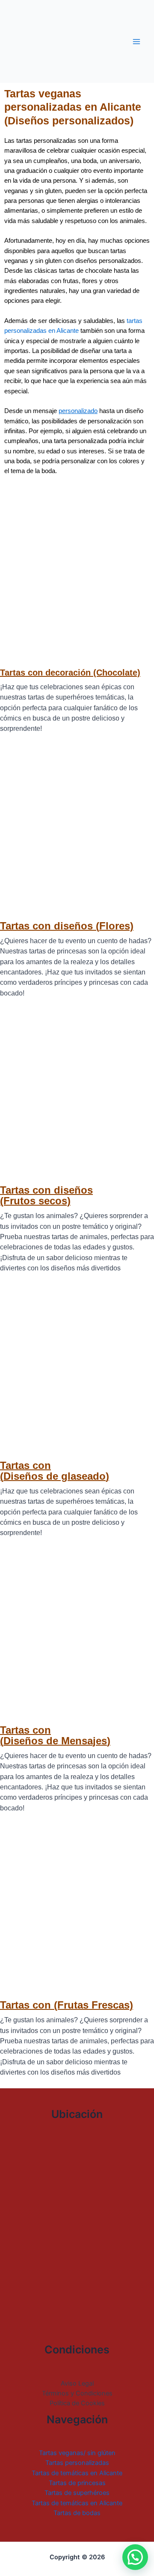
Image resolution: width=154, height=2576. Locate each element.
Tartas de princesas (77, 2483)
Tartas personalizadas (77, 2463)
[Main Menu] (136, 42)
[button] (135, 2557)
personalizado (78, 411)
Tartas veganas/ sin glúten (77, 2453)
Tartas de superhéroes (77, 2493)
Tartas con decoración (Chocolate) (70, 673)
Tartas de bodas (77, 2513)
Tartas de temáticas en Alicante (77, 2473)
